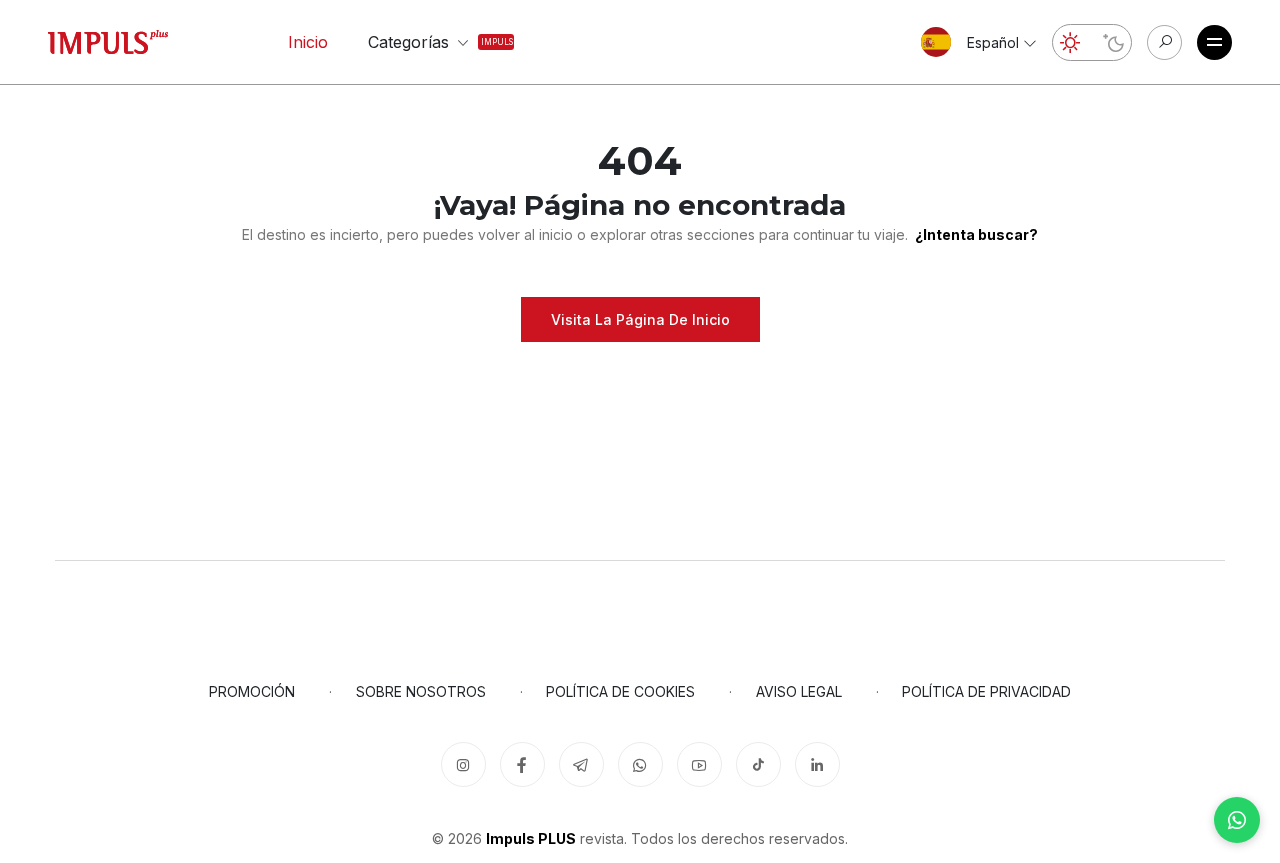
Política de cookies (620, 691)
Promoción (252, 691)
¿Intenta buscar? (976, 234)
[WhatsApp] (1237, 820)
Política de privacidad (986, 691)
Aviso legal (799, 691)
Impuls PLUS (531, 838)
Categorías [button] (423, 42)
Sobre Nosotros (421, 691)
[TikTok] (758, 764)
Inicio (308, 42)
